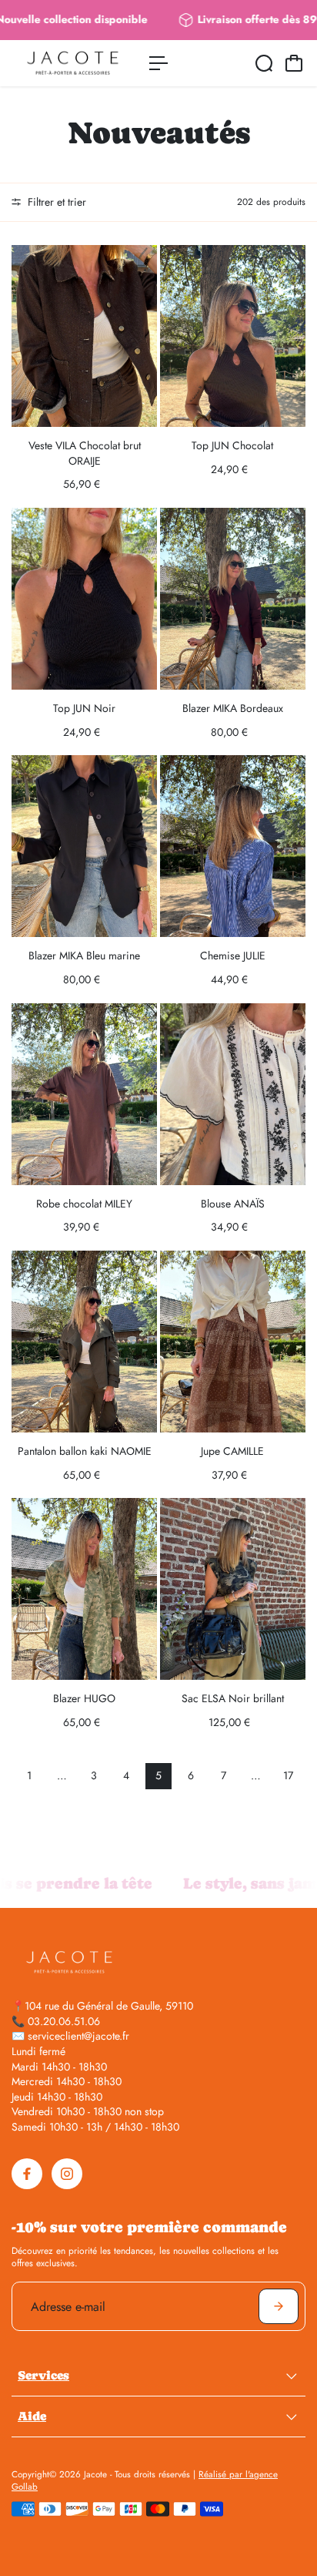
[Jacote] (73, 63)
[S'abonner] (279, 2306)
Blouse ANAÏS (233, 1204)
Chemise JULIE (233, 956)
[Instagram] (67, 2174)
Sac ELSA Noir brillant (233, 1698)
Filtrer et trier (55, 202)
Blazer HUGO (84, 1698)
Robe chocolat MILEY (84, 1204)
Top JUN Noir (84, 708)
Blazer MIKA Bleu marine (84, 956)
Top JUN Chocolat (232, 445)
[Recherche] (264, 63)
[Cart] (294, 63)
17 (288, 1775)
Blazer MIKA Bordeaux (233, 708)
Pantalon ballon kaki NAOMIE (85, 1451)
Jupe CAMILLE (232, 1451)
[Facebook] (27, 2174)
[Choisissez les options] (142, 260)
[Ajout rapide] (291, 1513)
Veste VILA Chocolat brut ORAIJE (85, 453)
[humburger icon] (158, 63)
